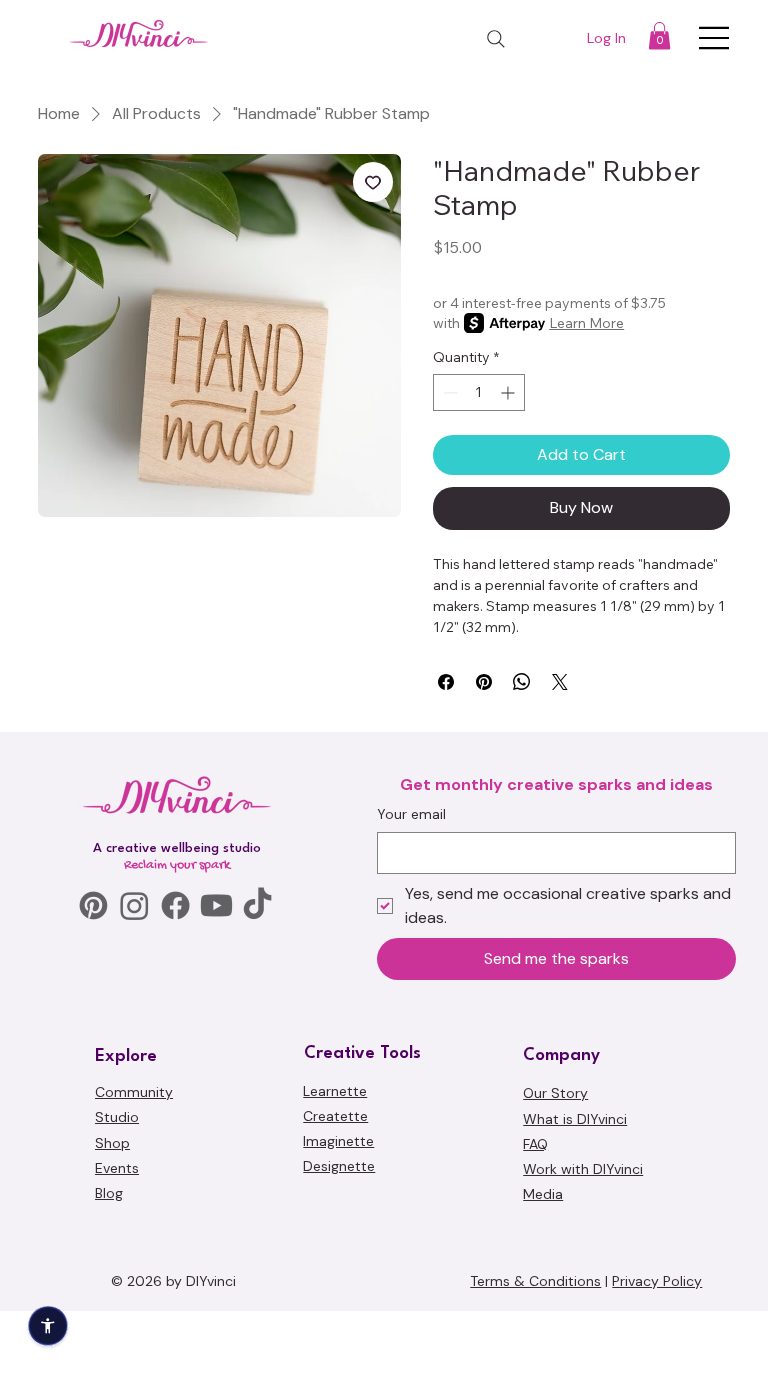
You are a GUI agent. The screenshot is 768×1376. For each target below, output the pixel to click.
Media (543, 1327)
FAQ (535, 1277)
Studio (117, 1250)
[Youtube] (216, 1038)
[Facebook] (175, 1038)
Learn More (586, 323)
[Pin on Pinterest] (484, 682)
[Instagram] (134, 1038)
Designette (339, 1299)
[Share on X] (560, 682)
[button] (659, 35)
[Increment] (509, 392)
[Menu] (715, 38)
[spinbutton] (479, 392)
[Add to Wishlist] (373, 182)
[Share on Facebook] (446, 682)
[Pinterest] (93, 1038)
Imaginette (338, 1274)
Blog (109, 1326)
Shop (112, 1275)
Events (117, 1301)
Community (134, 1225)
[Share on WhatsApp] (522, 682)
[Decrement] (448, 392)
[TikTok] (257, 1038)
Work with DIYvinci (583, 1302)
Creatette (335, 1249)
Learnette (335, 1223)
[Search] (496, 39)
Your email (411, 947)
